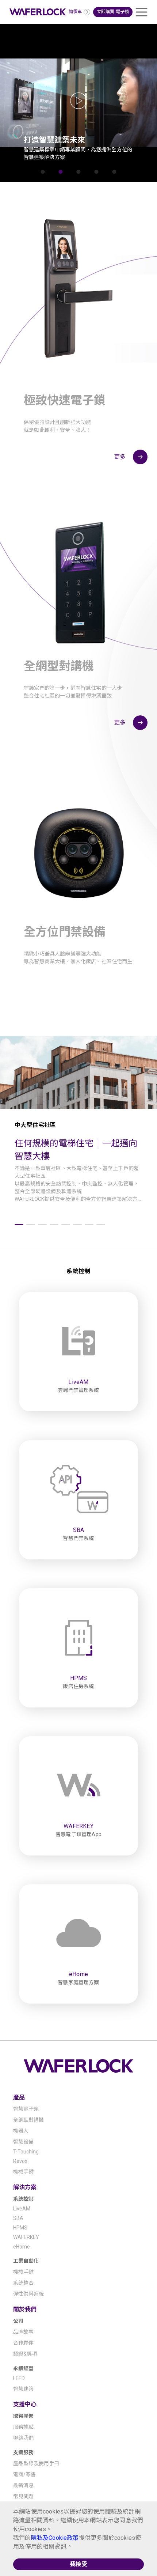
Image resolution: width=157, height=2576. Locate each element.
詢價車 (75, 12)
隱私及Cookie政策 (55, 2538)
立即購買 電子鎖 (113, 12)
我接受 (79, 2564)
